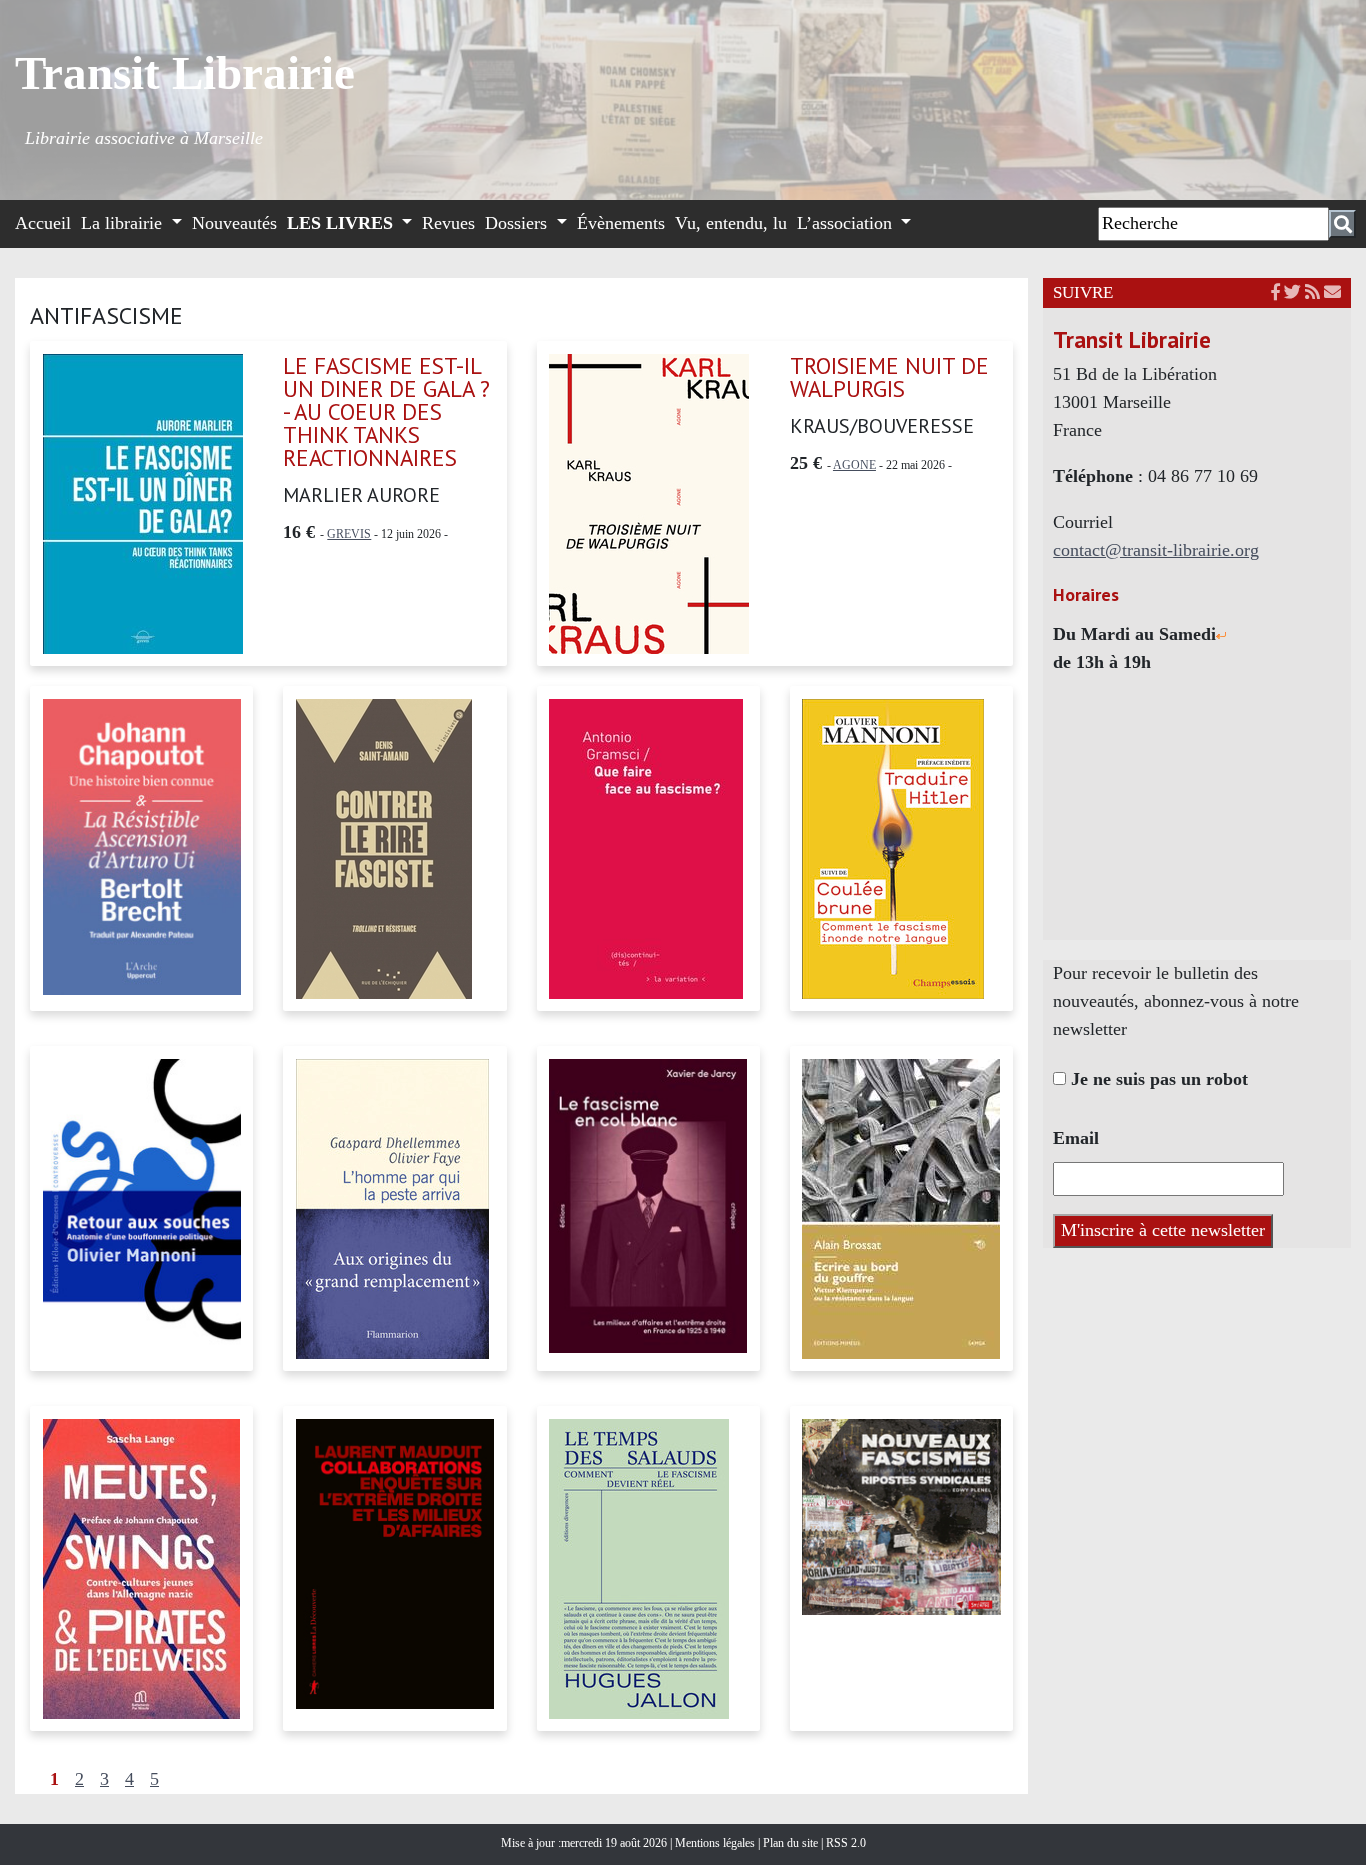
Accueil (43, 223)
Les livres (342, 223)
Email (1076, 1138)
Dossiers (518, 223)
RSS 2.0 (844, 1843)
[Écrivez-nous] (1332, 292)
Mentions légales (716, 1843)
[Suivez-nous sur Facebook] (1275, 292)
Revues (448, 223)
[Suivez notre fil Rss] (1312, 292)
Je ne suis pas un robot (1157, 1079)
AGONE (854, 465)
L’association (847, 223)
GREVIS (349, 534)
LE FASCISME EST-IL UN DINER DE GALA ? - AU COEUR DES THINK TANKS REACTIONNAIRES (386, 411)
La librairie (124, 223)
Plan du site (792, 1843)
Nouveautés (234, 223)
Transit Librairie (185, 73)
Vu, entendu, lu (731, 223)
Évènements (621, 223)
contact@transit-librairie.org (1156, 550)
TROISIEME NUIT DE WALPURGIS (889, 377)
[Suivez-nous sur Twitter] (1292, 292)
